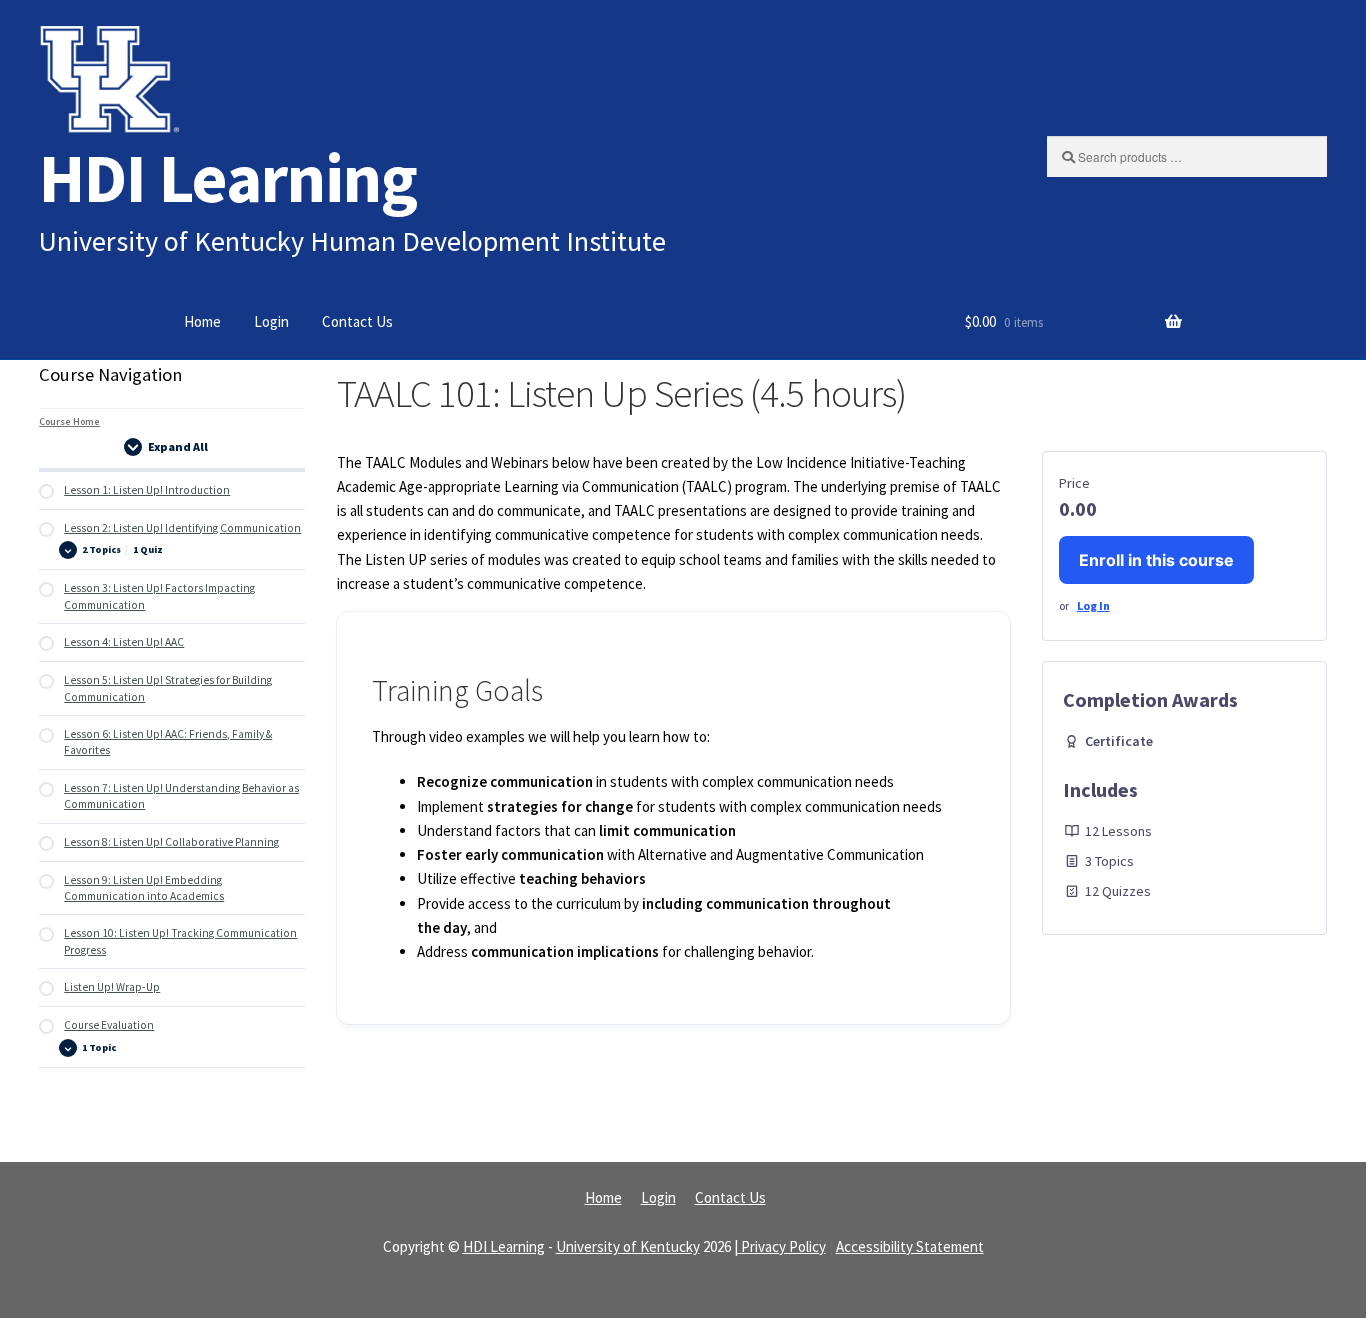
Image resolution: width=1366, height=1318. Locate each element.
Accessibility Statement (910, 1246)
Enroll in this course (1156, 560)
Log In (1093, 605)
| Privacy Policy (780, 1246)
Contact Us (357, 321)
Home (202, 321)
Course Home (69, 421)
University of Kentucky (628, 1246)
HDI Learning (228, 177)
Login (271, 321)
